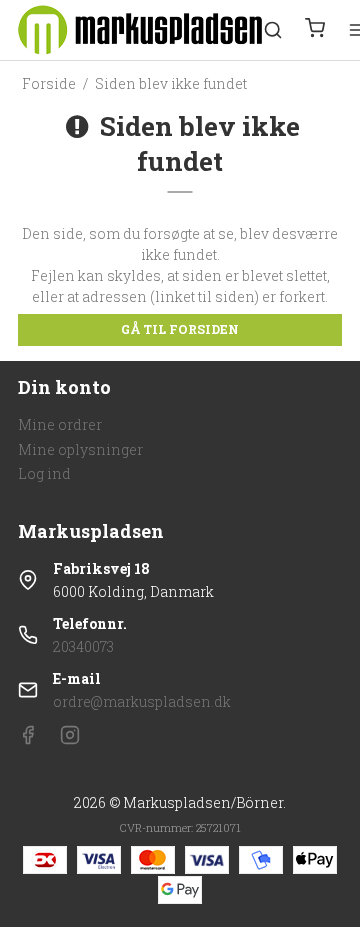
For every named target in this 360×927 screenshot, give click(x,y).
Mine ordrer (60, 424)
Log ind (44, 473)
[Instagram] (70, 739)
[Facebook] (28, 739)
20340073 (83, 646)
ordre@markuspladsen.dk (142, 701)
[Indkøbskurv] (315, 30)
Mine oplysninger (80, 449)
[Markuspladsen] (140, 30)
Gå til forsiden (180, 329)
